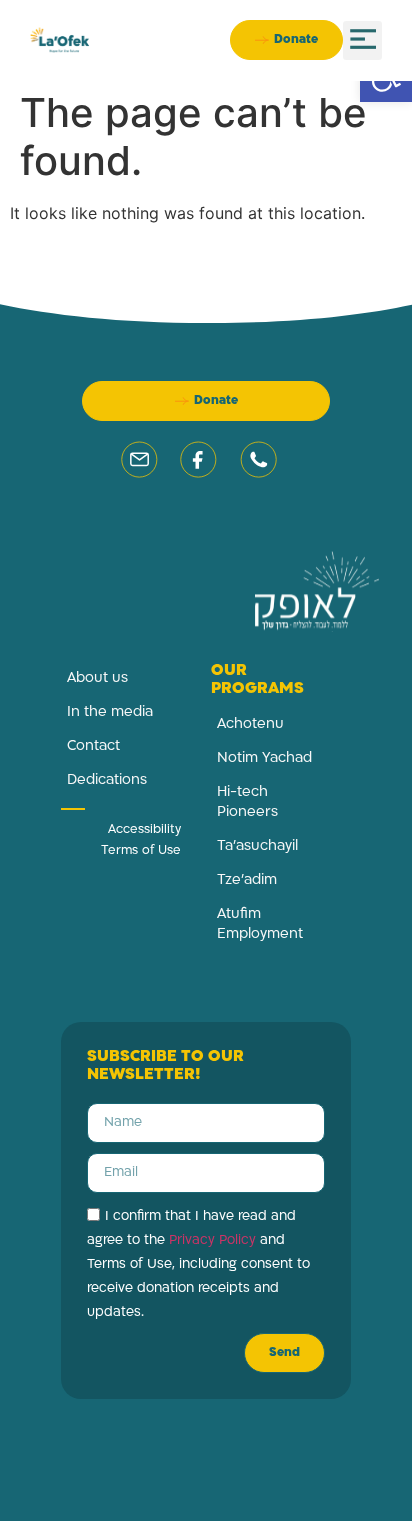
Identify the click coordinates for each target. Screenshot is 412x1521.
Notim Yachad (264, 758)
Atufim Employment (260, 924)
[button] (362, 40)
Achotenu (250, 724)
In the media (110, 712)
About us (97, 678)
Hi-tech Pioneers (247, 802)
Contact (93, 746)
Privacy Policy (212, 1240)
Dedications (107, 780)
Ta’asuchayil (257, 846)
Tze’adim (247, 880)
